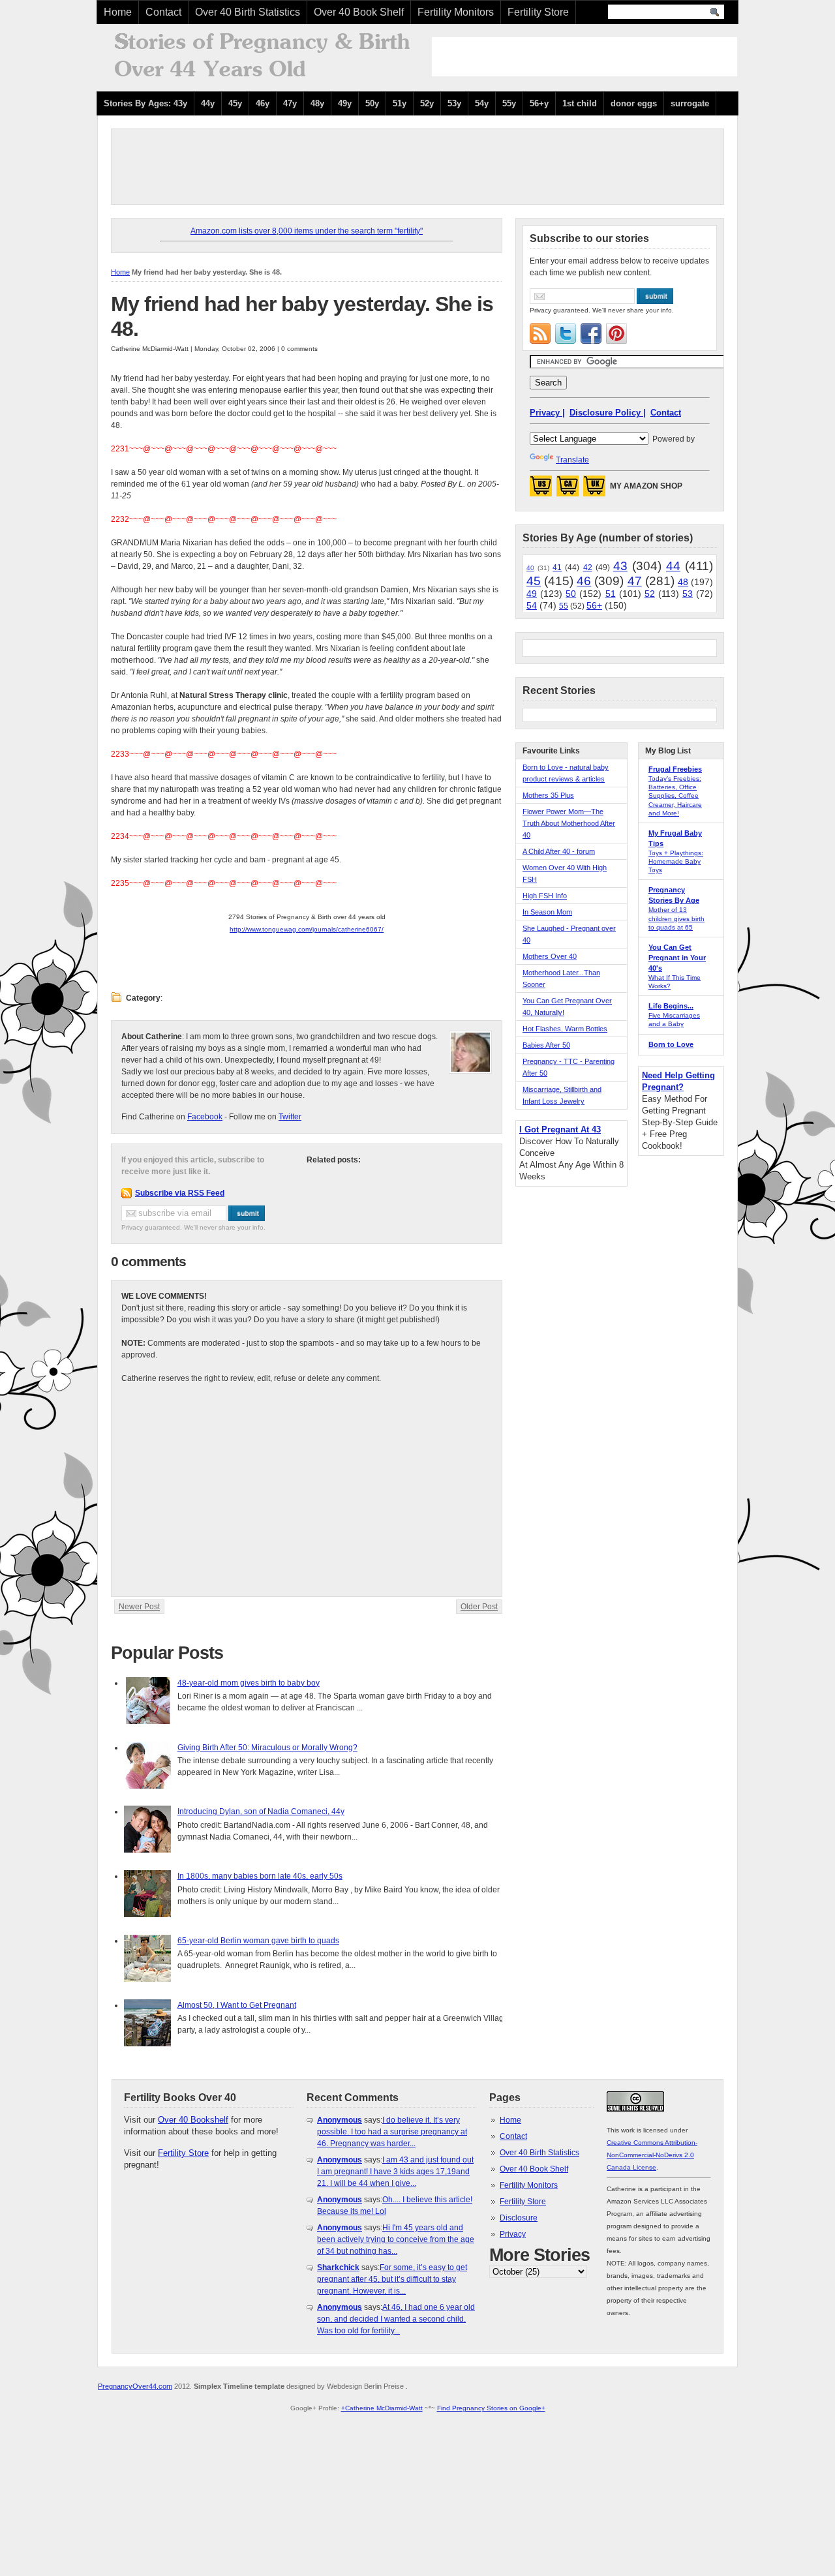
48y (317, 103)
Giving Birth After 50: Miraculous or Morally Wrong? (267, 1748)
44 (673, 566)
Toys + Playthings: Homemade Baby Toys (676, 861)
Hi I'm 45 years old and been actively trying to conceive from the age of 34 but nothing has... (396, 2239)
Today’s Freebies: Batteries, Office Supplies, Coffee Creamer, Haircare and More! (675, 796)
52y (427, 103)
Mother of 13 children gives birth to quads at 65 (676, 918)
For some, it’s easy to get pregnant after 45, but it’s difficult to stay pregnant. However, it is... (392, 2279)
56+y (539, 103)
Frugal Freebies (675, 769)
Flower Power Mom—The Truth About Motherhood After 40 (569, 823)
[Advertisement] (584, 57)
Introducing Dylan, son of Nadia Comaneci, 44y (261, 1811)
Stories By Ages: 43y (145, 103)
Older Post (479, 1607)
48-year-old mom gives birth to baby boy (249, 1683)
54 (532, 605)
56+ (594, 605)
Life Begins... (671, 1006)
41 (557, 568)
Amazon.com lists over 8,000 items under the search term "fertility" (307, 231)
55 (564, 606)
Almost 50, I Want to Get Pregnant (237, 2005)
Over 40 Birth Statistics (248, 12)
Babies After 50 (546, 1045)
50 (571, 594)
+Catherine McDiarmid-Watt (382, 2408)
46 (584, 581)
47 (635, 581)
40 (530, 568)
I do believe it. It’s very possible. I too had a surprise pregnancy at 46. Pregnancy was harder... (392, 2132)
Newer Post (139, 1607)
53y (454, 103)
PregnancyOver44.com (135, 2386)
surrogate (690, 103)
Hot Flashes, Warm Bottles (565, 1029)
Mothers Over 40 (550, 956)
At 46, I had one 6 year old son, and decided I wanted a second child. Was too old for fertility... (396, 2319)
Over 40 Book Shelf (359, 12)
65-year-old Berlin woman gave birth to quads (258, 1941)
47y (290, 103)
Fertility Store (538, 12)
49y (345, 103)
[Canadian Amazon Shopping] (568, 490)
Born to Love (671, 1044)
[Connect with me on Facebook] (591, 333)
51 (611, 594)
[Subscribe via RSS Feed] (540, 333)
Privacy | (547, 413)
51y (400, 103)
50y (372, 103)
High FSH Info (545, 896)
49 (532, 594)
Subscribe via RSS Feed (180, 1193)
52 (650, 594)
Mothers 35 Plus (548, 795)
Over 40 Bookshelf (193, 2120)
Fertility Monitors (456, 12)
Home (118, 12)
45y (235, 103)
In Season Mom (547, 912)
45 (534, 581)
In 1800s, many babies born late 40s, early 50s (260, 1876)
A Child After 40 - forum (559, 851)
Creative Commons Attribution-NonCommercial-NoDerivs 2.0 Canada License (652, 2155)
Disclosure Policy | (608, 413)
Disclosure (519, 2218)
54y (482, 103)
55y (509, 103)
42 (588, 568)
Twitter (290, 1117)
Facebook (205, 1117)
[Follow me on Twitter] (566, 333)
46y (263, 103)
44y (208, 103)
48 (683, 582)
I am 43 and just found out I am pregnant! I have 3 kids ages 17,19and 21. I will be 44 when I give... (395, 2172)
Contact (163, 12)
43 (620, 566)
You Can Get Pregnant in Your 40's (677, 958)
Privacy (513, 2234)
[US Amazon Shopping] (541, 490)
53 (688, 594)
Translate (572, 460)
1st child (580, 103)
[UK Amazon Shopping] (594, 490)
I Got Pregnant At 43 (560, 1129)
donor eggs (634, 103)
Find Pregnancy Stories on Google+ (491, 2408)
